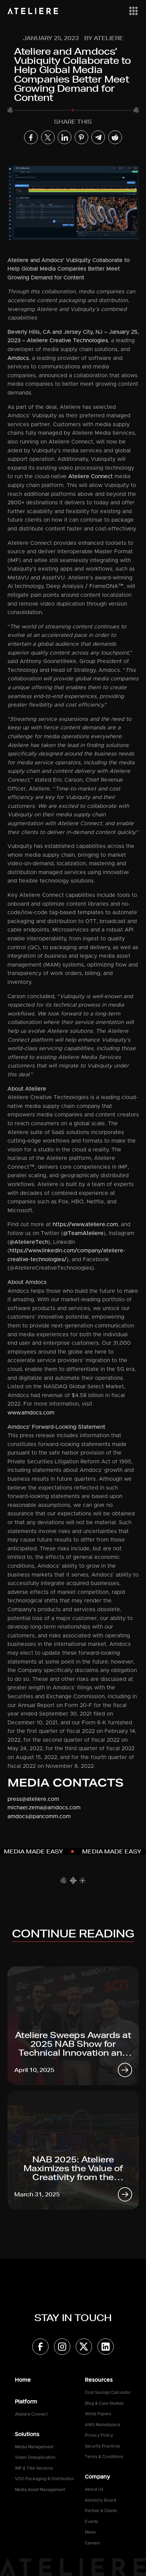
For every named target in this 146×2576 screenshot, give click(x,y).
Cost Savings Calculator (108, 2392)
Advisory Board (101, 2500)
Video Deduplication (35, 2457)
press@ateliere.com (33, 1799)
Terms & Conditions (104, 2457)
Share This (73, 122)
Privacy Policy (99, 2435)
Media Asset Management (40, 2490)
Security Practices (103, 2446)
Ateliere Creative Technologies (67, 341)
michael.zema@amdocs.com (44, 1808)
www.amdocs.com (31, 1413)
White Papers (98, 2414)
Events (92, 2522)
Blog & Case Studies (104, 2403)
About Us (94, 2489)
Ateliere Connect (90, 476)
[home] (33, 11)
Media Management (34, 2447)
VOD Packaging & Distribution (44, 2479)
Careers (93, 2543)
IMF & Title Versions (34, 2468)
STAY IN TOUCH (73, 2318)
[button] (132, 11)
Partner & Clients (101, 2511)
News (90, 2532)
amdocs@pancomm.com (39, 1816)
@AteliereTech (29, 1242)
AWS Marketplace (103, 2425)
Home (23, 2380)
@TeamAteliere (83, 1233)
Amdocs (18, 358)
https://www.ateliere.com (85, 1224)
